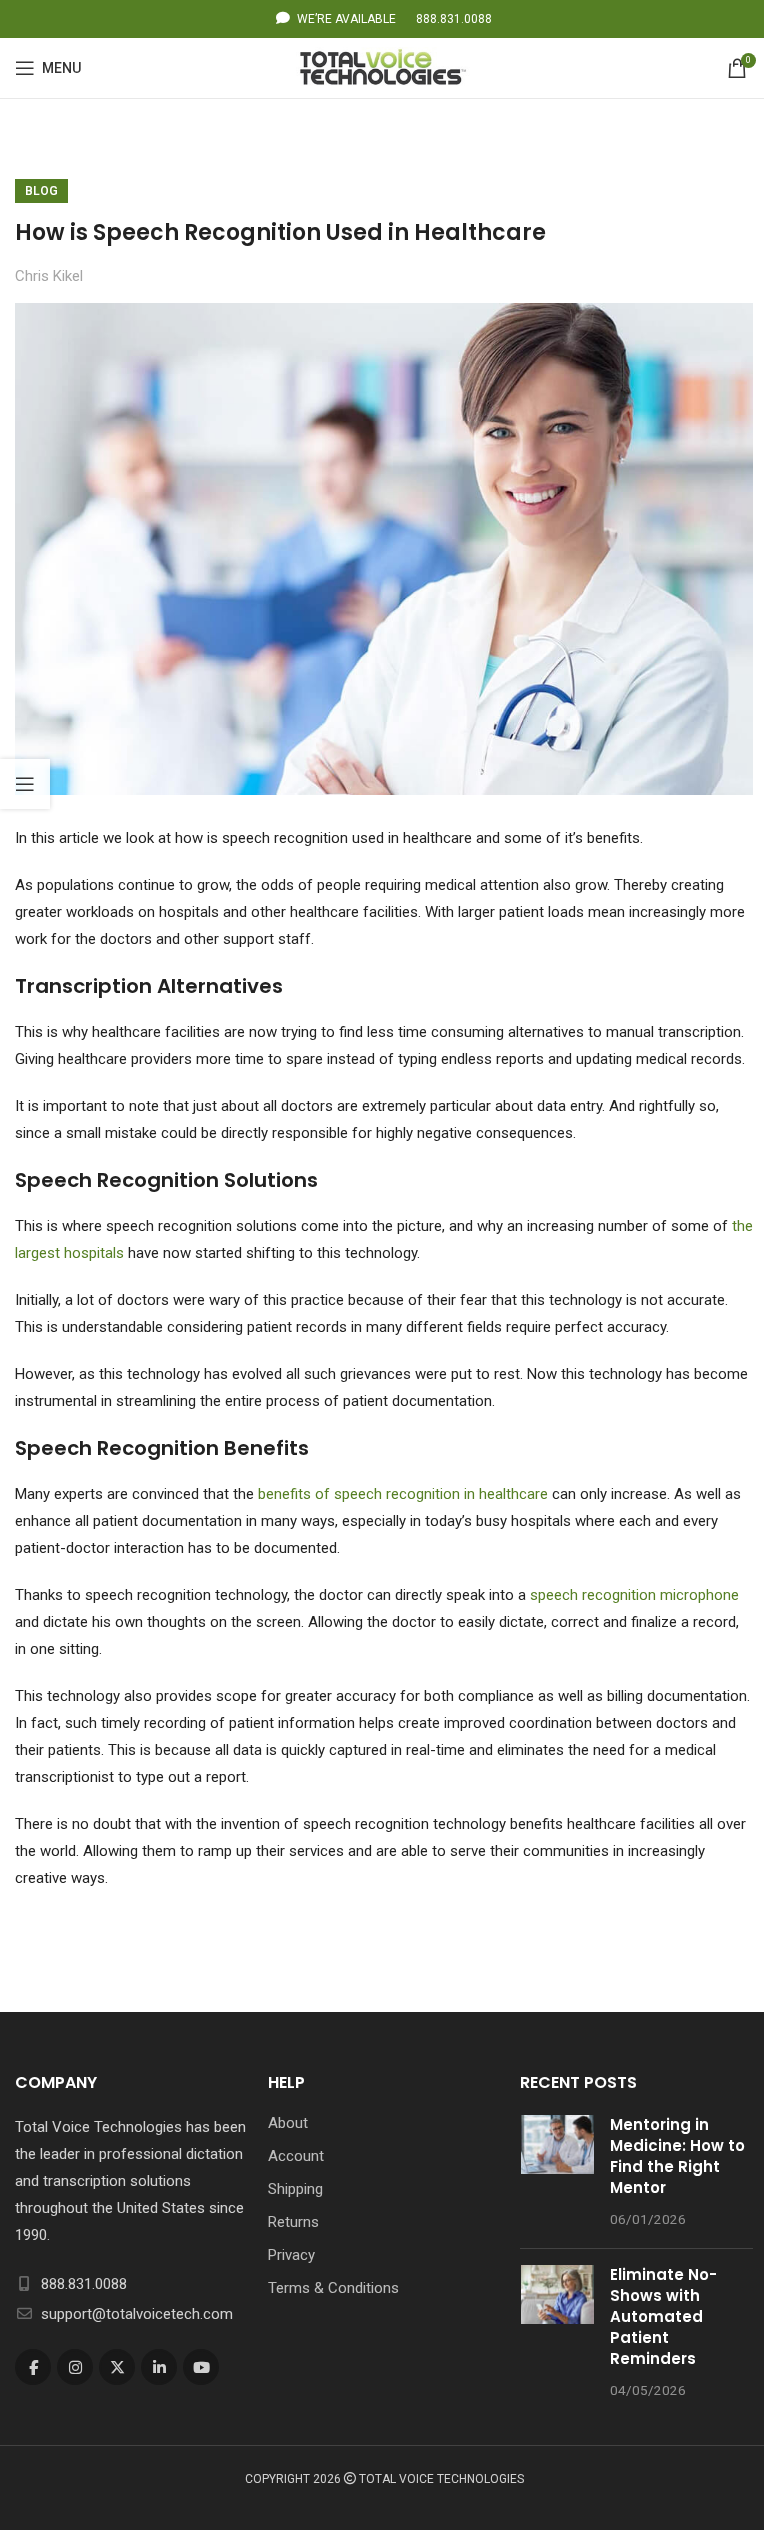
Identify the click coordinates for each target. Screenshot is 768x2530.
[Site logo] (384, 67)
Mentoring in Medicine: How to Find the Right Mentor (677, 2156)
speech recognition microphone (634, 1595)
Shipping (295, 2189)
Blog (41, 191)
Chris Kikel (49, 276)
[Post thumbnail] (557, 2173)
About (288, 2123)
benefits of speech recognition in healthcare (403, 1494)
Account (296, 2156)
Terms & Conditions (333, 2288)
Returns (293, 2222)
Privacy (291, 2255)
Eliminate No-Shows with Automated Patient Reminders (663, 2316)
